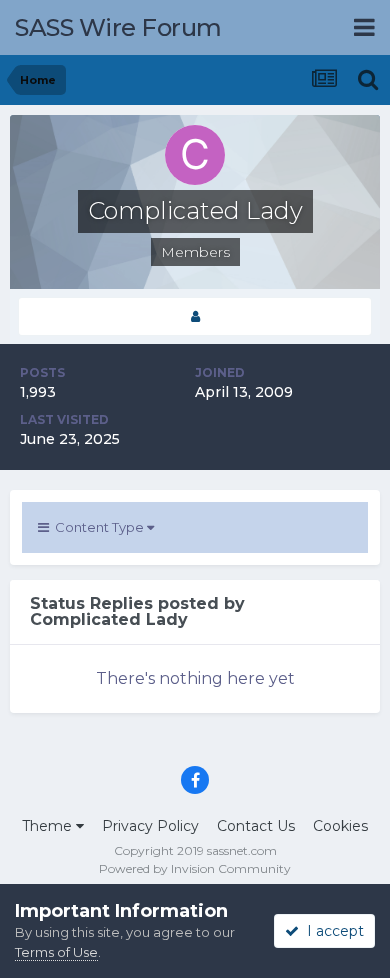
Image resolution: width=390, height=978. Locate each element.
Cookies (340, 826)
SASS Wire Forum (118, 27)
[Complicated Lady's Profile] (195, 316)
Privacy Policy (150, 826)
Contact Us (256, 826)
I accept (331, 931)
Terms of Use (56, 952)
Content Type (98, 527)
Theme (49, 826)
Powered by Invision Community (195, 868)
